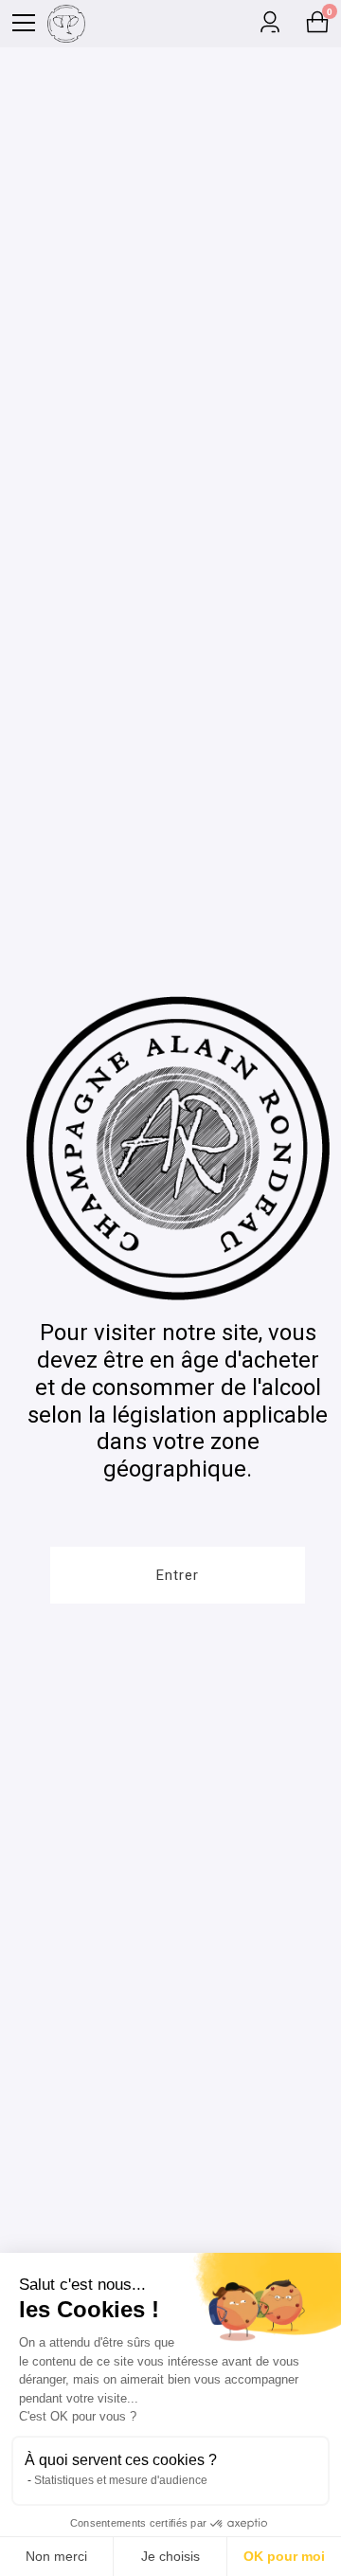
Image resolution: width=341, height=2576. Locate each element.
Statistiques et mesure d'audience (121, 2480)
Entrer (178, 1575)
